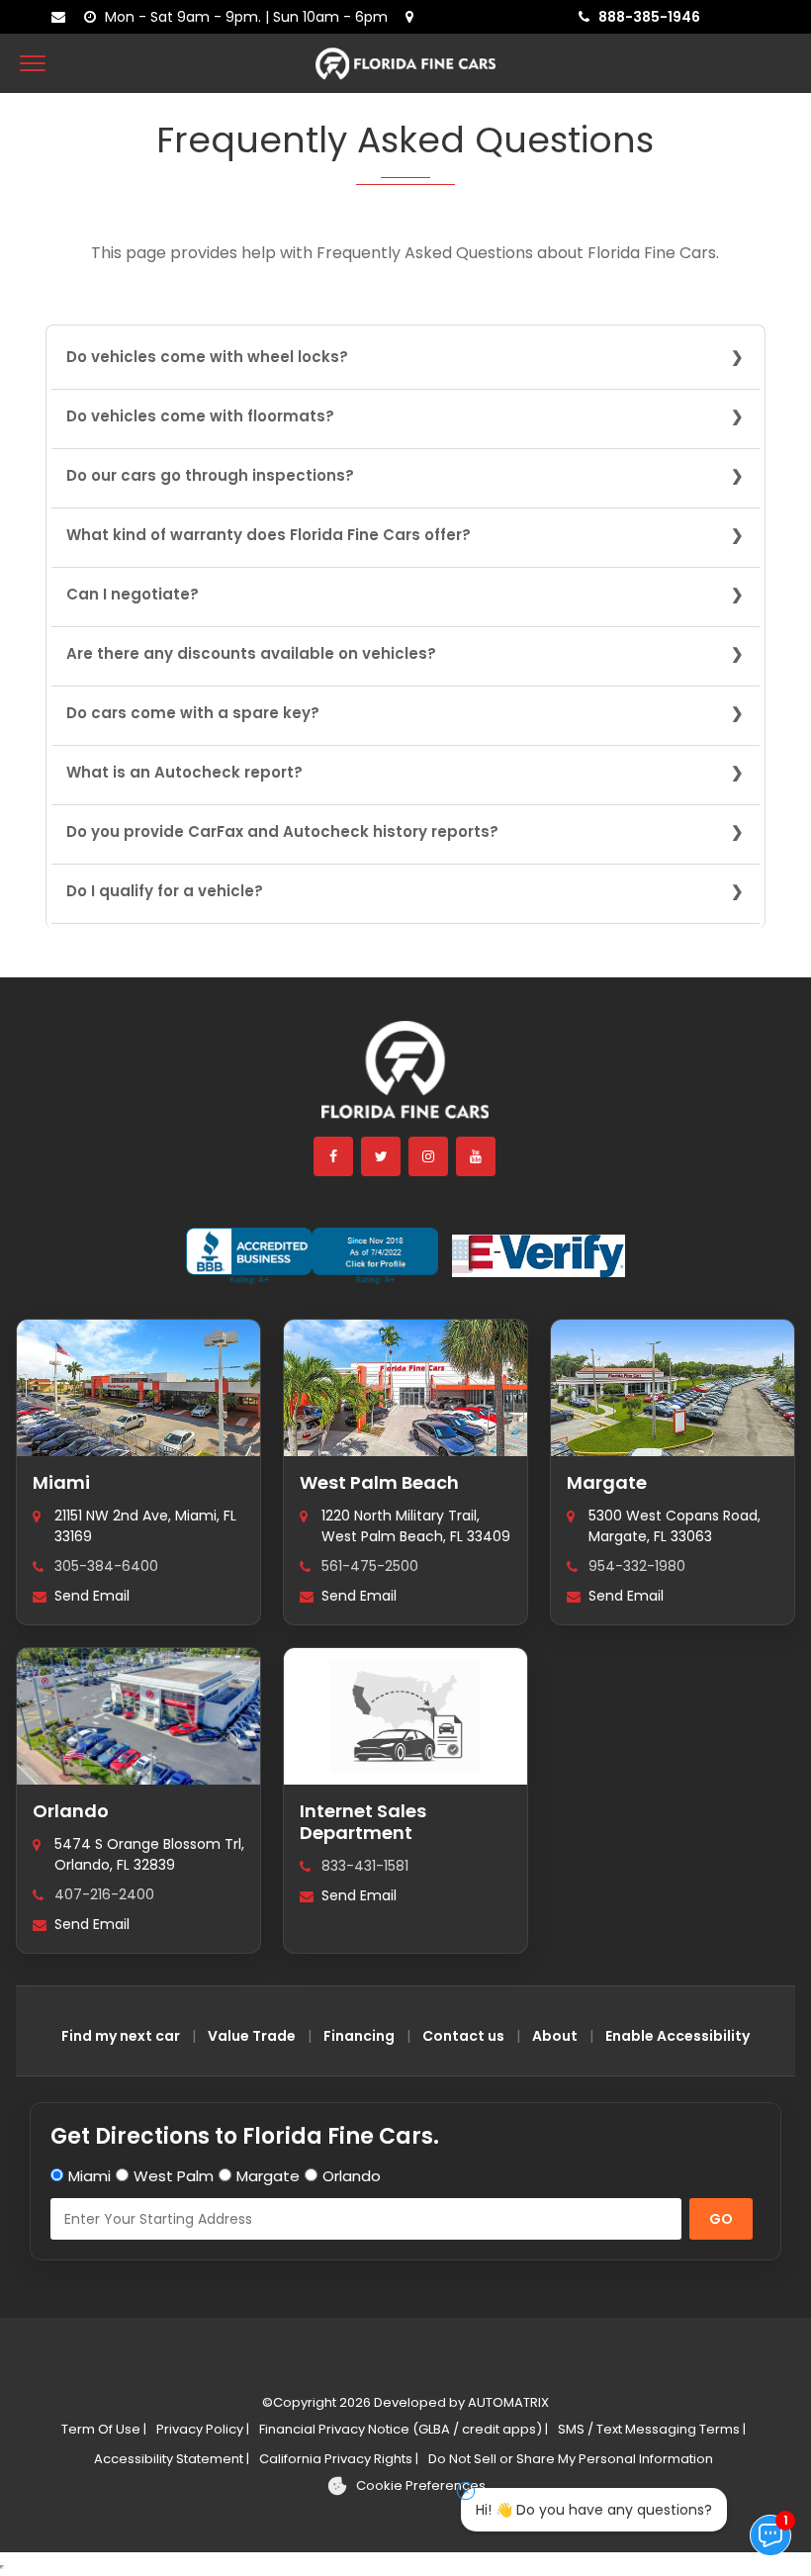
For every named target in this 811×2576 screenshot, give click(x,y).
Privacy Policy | (203, 2429)
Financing (359, 2036)
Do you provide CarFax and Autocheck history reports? (282, 831)
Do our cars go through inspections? (210, 475)
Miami (61, 1482)
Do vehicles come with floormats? (200, 416)
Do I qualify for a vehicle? (165, 891)
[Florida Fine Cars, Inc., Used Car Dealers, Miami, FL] (312, 1256)
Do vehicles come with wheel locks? (207, 357)
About (555, 2036)
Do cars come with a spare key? (193, 713)
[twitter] (382, 1156)
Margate (607, 1482)
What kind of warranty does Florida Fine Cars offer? (269, 535)
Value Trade (252, 2036)
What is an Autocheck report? (184, 772)
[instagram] (429, 1156)
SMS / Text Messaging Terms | (652, 2429)
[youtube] (477, 1156)
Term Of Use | (104, 2429)
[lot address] (414, 17)
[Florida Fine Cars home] (405, 1079)
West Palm (174, 2176)
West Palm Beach (379, 1482)
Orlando (71, 1811)
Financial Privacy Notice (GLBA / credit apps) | (404, 2429)
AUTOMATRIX (507, 2402)
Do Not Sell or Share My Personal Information (571, 2459)
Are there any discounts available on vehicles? (251, 653)
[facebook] (334, 1156)
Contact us (463, 2036)
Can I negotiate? (133, 594)
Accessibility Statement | (172, 2459)
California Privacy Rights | (339, 2459)
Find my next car (121, 2036)
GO (721, 2219)
